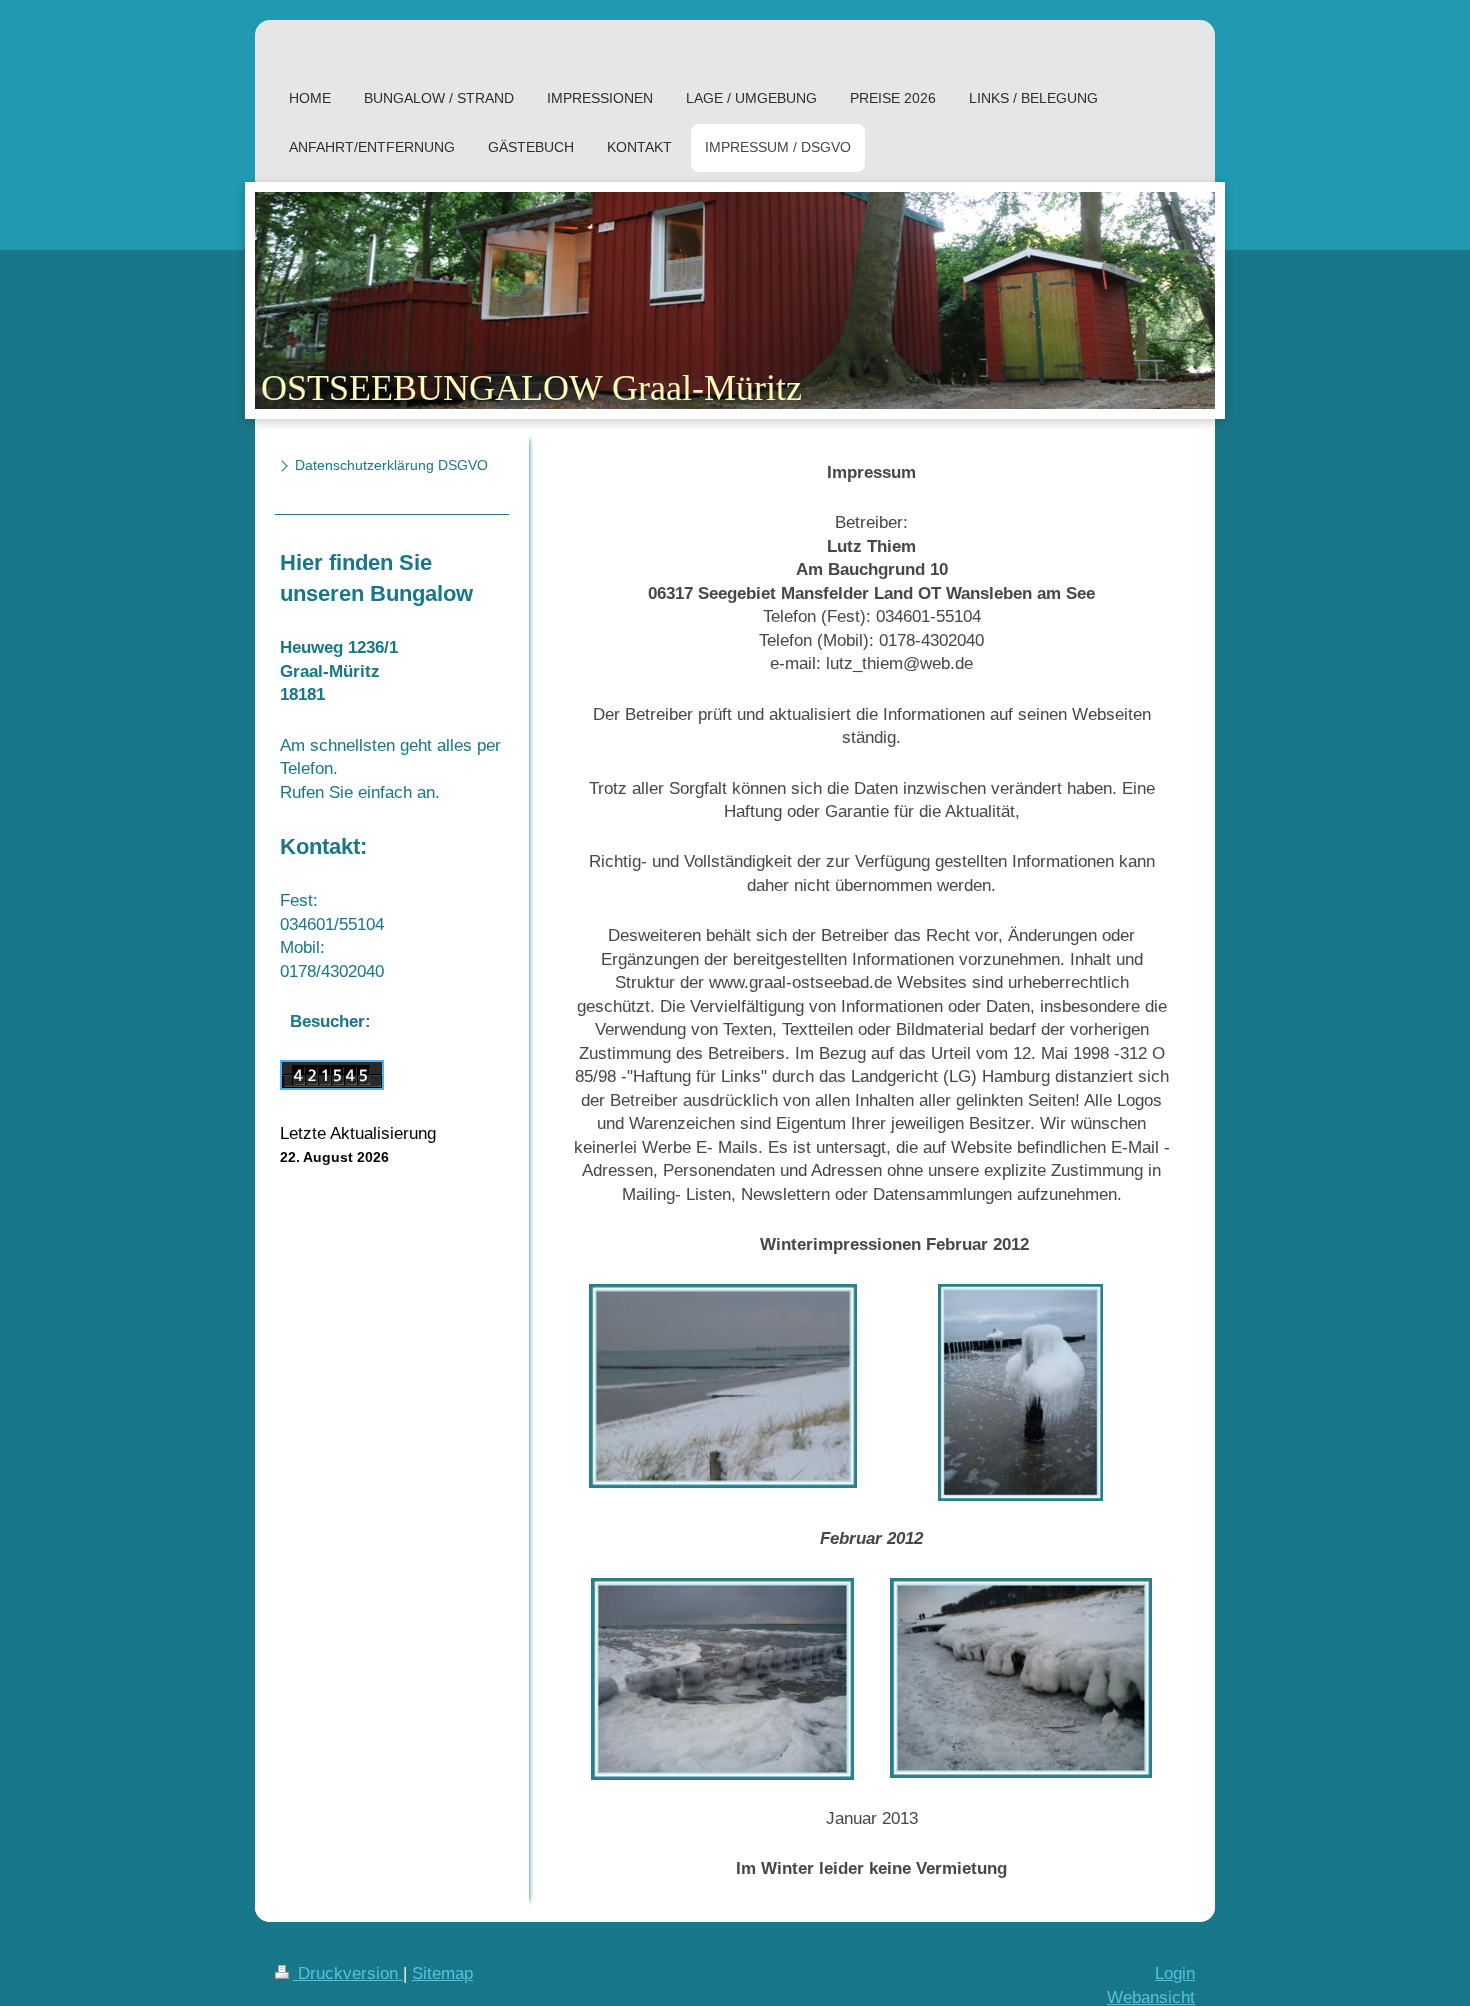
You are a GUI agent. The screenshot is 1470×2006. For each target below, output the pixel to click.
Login (1175, 1973)
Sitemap (442, 1973)
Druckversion (348, 1973)
